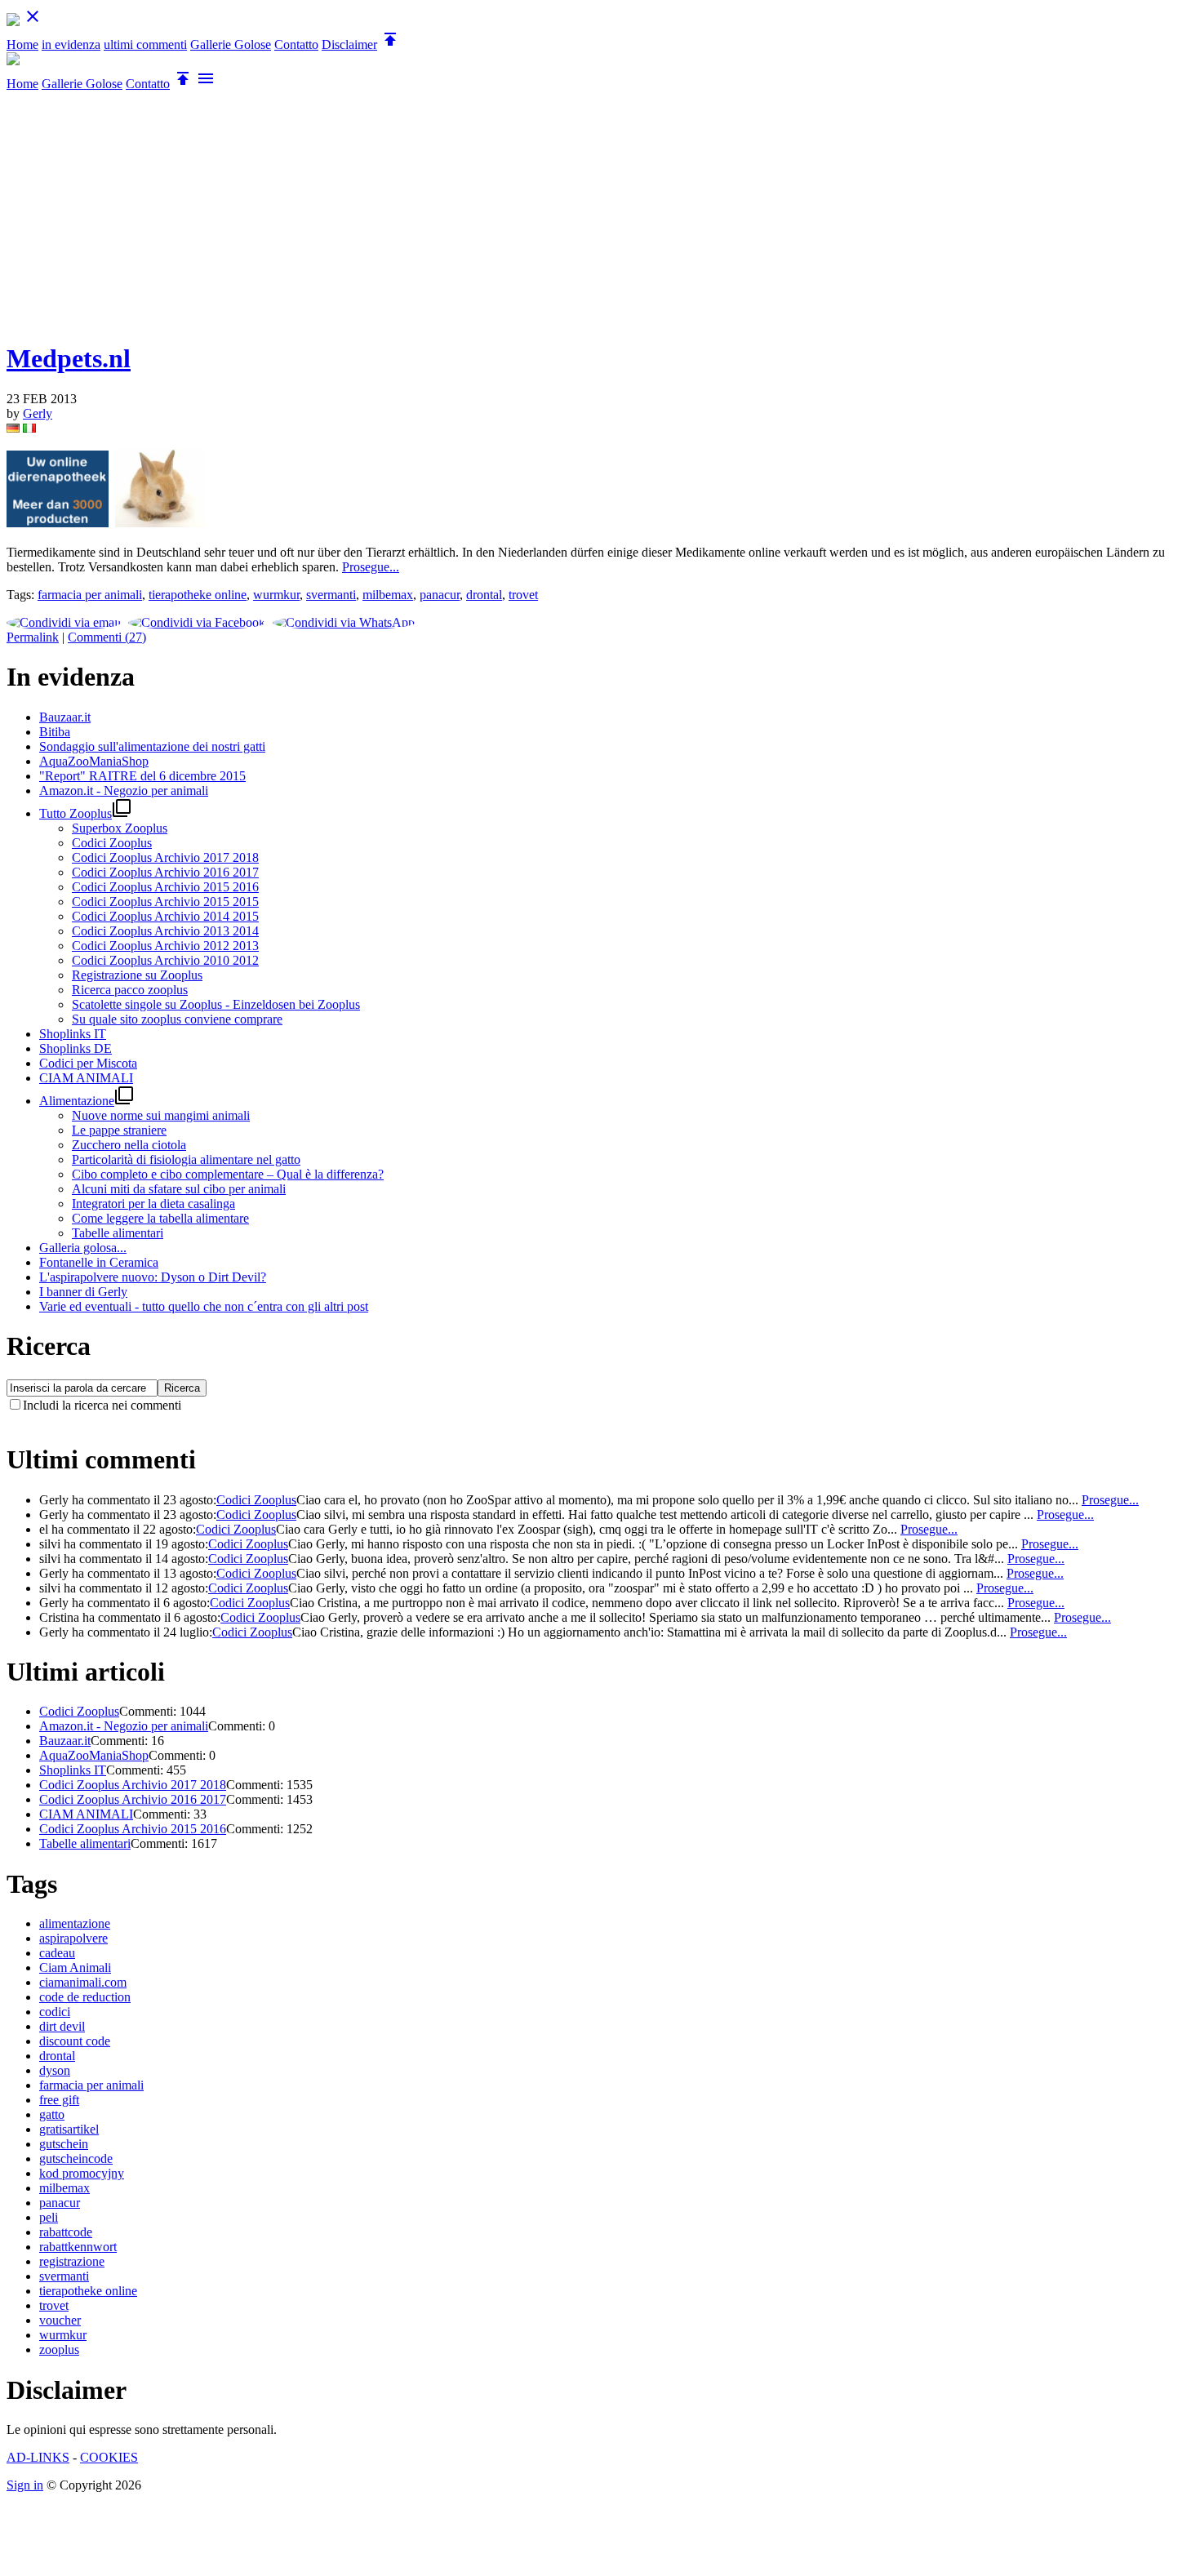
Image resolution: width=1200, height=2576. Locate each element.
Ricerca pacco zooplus (130, 990)
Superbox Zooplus (120, 828)
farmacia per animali (90, 595)
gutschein (64, 2144)
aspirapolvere (73, 1938)
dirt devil (62, 2026)
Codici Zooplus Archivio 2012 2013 (165, 946)
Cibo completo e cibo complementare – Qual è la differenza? (228, 1174)
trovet (523, 595)
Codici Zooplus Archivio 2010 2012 (165, 960)
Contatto (296, 44)
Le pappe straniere (119, 1130)
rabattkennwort (78, 2247)
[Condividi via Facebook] (199, 622)
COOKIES (109, 2457)
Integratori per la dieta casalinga (153, 1204)
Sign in (25, 2485)
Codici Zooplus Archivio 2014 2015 (165, 916)
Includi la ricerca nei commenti (102, 1405)
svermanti (331, 595)
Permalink (33, 637)
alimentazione (75, 1923)
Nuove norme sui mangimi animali (161, 1115)
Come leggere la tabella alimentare (160, 1218)
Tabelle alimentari (118, 1233)
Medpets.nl (69, 358)
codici (55, 2012)
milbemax (388, 595)
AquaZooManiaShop (94, 1755)
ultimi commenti (145, 44)
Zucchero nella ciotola (129, 1145)
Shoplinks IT (73, 1770)
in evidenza (71, 44)
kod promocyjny (82, 2173)
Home (22, 44)
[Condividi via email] (66, 622)
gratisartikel (69, 2129)
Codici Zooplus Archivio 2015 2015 (165, 902)
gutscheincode (76, 2159)
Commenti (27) (107, 637)
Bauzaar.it (65, 1741)
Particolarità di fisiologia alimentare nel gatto (186, 1159)
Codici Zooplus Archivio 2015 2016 (165, 887)
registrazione (72, 2261)
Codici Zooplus (112, 843)
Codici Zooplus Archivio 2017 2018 (165, 857)
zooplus (59, 2349)
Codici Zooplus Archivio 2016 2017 (165, 872)
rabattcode (66, 2232)
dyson (55, 2070)
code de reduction (85, 1997)
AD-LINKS (38, 2457)
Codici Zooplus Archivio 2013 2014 (165, 931)
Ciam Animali (75, 1968)
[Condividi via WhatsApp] (346, 622)
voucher (60, 2320)
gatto (52, 2114)
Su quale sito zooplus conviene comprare (177, 1019)
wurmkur (276, 595)
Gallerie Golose (231, 44)
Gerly (38, 413)
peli (49, 2217)
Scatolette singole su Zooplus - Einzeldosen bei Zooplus (216, 1004)
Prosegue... (371, 567)
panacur (440, 595)
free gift (59, 2100)
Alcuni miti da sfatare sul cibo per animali (179, 1189)
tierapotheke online (198, 595)
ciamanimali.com (83, 1982)
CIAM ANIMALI (86, 1814)
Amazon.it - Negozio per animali (124, 1726)
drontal (484, 595)
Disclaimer (349, 44)
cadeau (57, 1953)
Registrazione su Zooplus (137, 975)
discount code (75, 2041)
